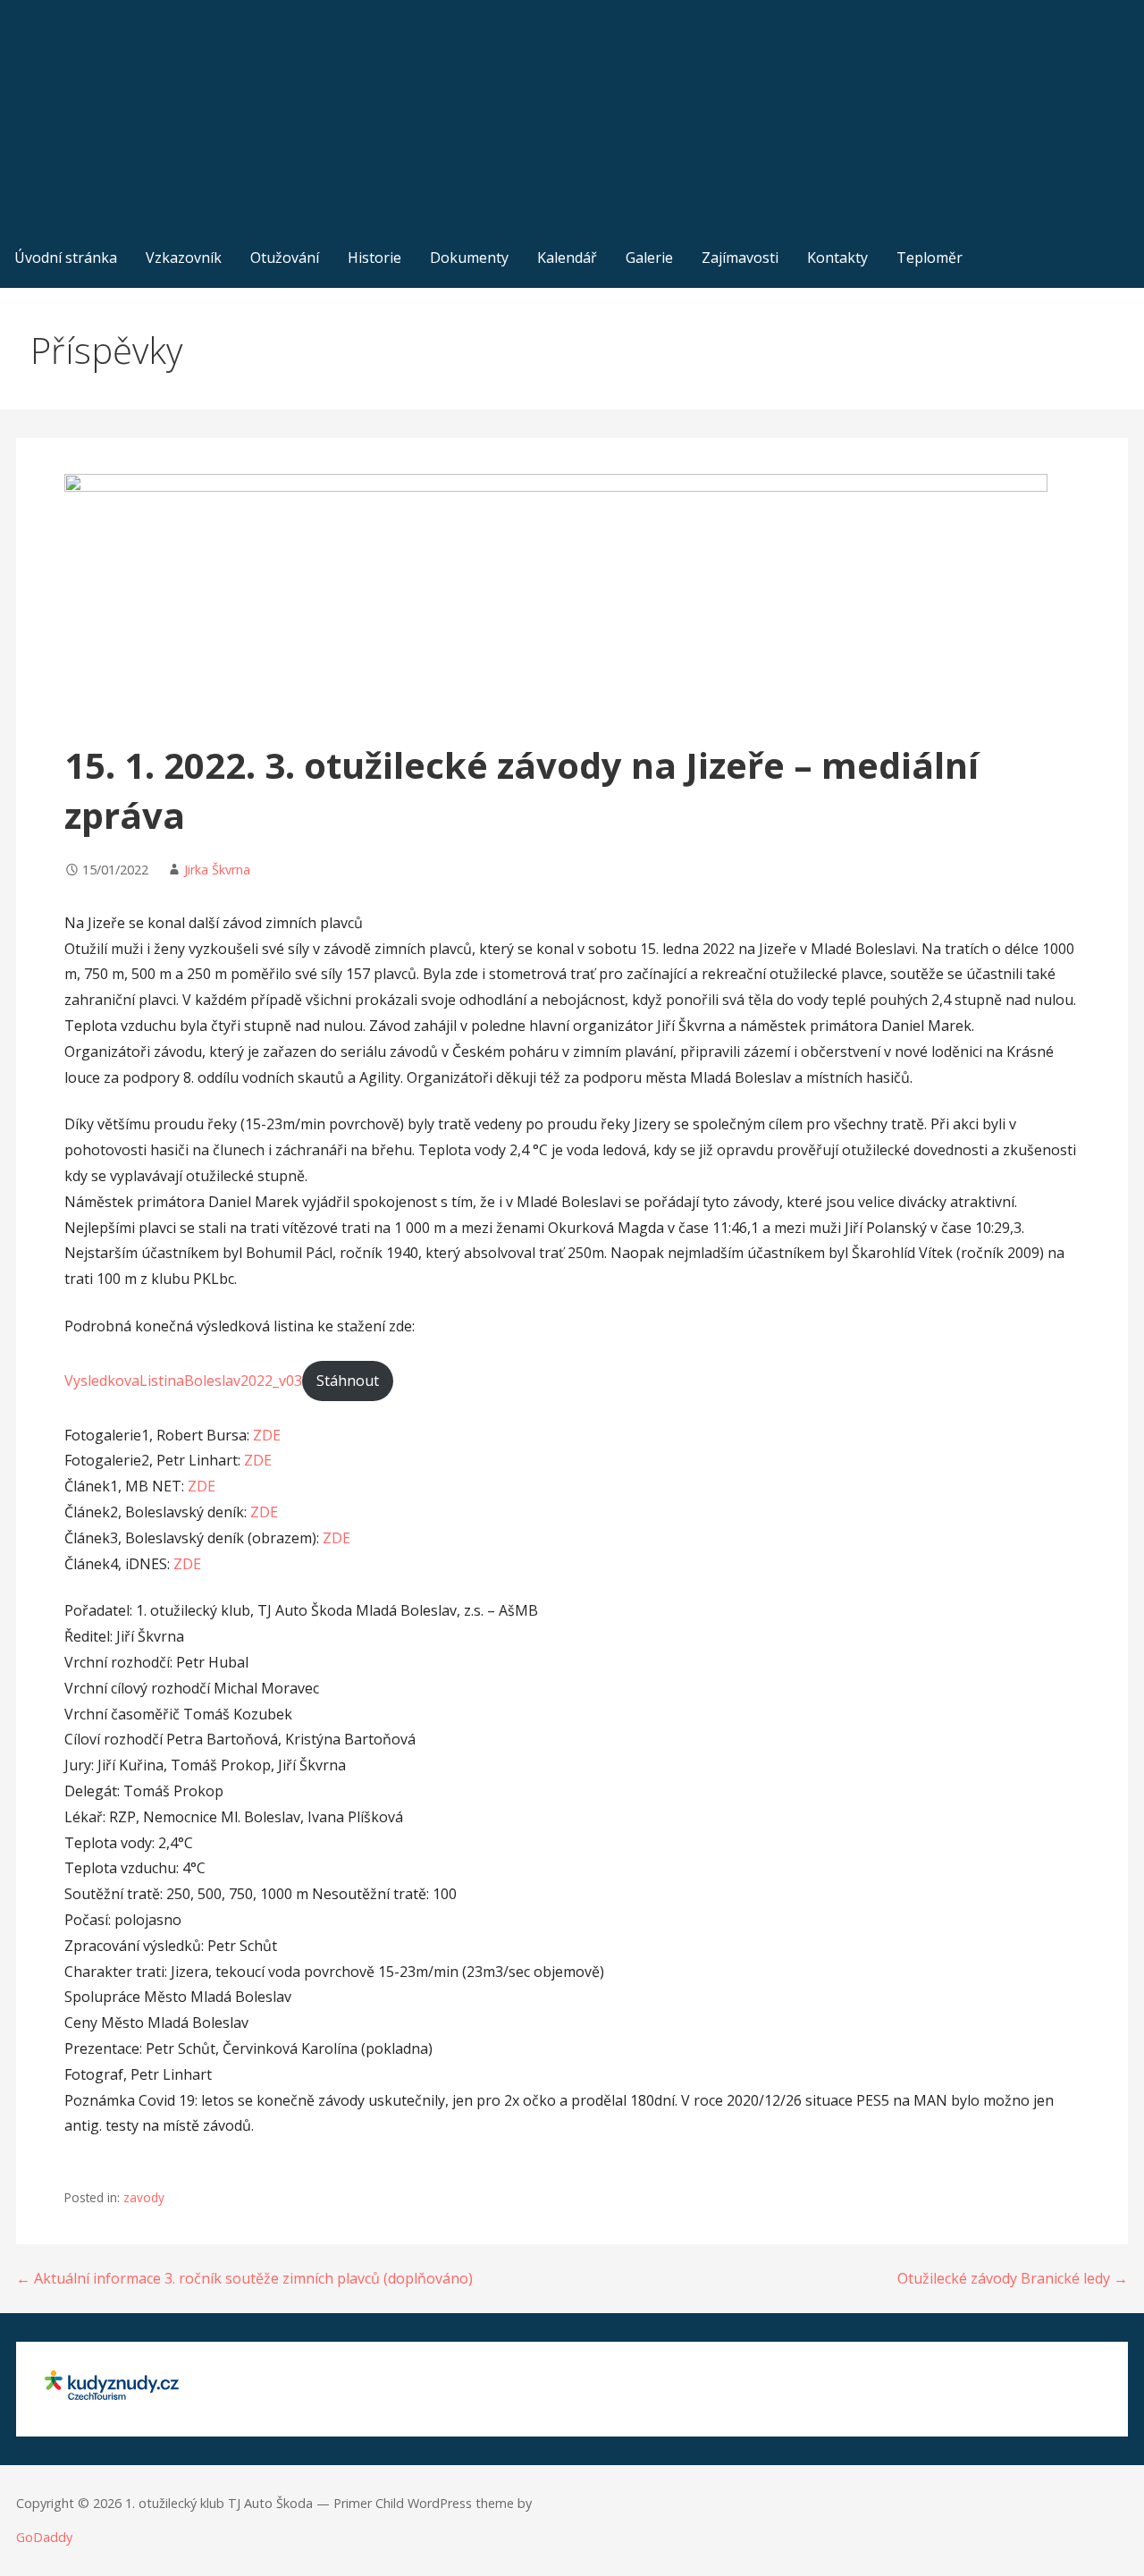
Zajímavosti (740, 258)
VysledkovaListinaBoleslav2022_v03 (183, 1381)
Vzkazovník (184, 258)
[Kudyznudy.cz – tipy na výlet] (112, 2394)
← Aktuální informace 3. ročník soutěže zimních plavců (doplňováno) (244, 2278)
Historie (374, 258)
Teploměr (929, 258)
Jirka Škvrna (217, 870)
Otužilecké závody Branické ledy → (1013, 2278)
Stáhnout (348, 1381)
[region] (572, 114)
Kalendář (567, 258)
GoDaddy (44, 2537)
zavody (144, 2197)
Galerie (649, 258)
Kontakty (837, 258)
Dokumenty (469, 258)
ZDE (267, 1435)
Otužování (285, 258)
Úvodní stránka (66, 258)
